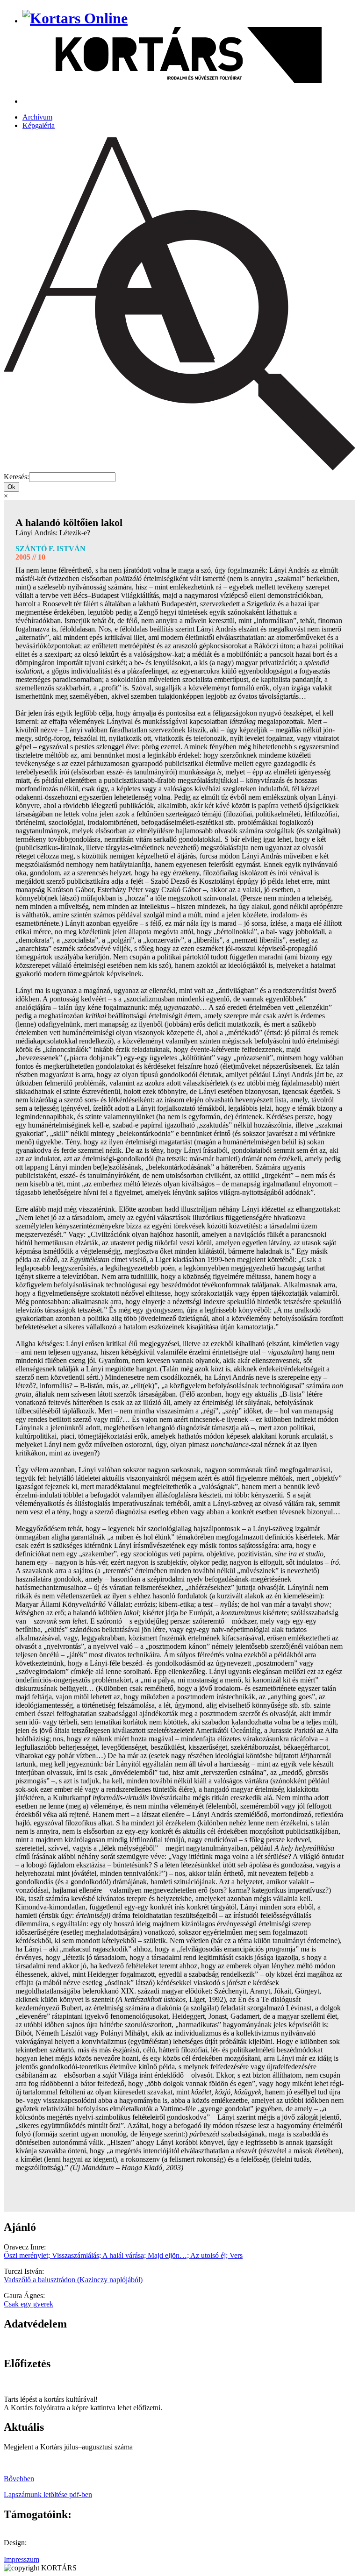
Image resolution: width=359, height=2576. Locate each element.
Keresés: (16, 477)
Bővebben (19, 2479)
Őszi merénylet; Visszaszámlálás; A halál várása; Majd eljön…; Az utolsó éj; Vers (123, 2255)
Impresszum (22, 2559)
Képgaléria (39, 125)
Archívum (37, 117)
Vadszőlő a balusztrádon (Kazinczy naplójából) (73, 2280)
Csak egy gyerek (29, 2304)
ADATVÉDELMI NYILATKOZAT (58, 2344)
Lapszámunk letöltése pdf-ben (48, 2494)
